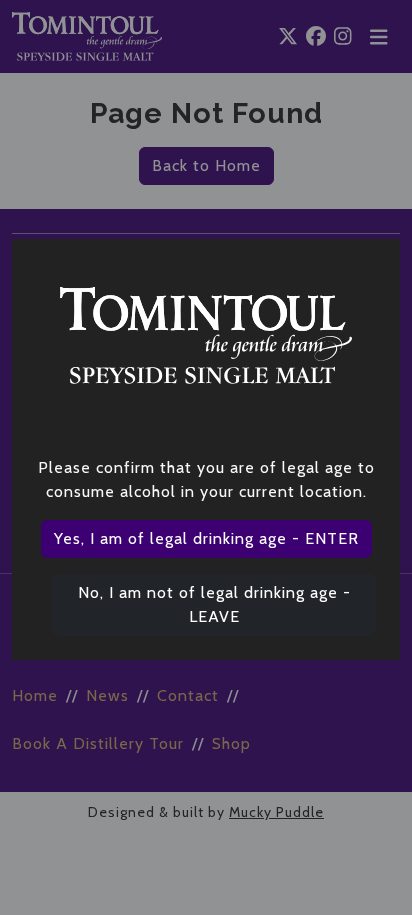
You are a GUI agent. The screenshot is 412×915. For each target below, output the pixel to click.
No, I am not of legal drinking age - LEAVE (214, 604)
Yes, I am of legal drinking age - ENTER (206, 538)
